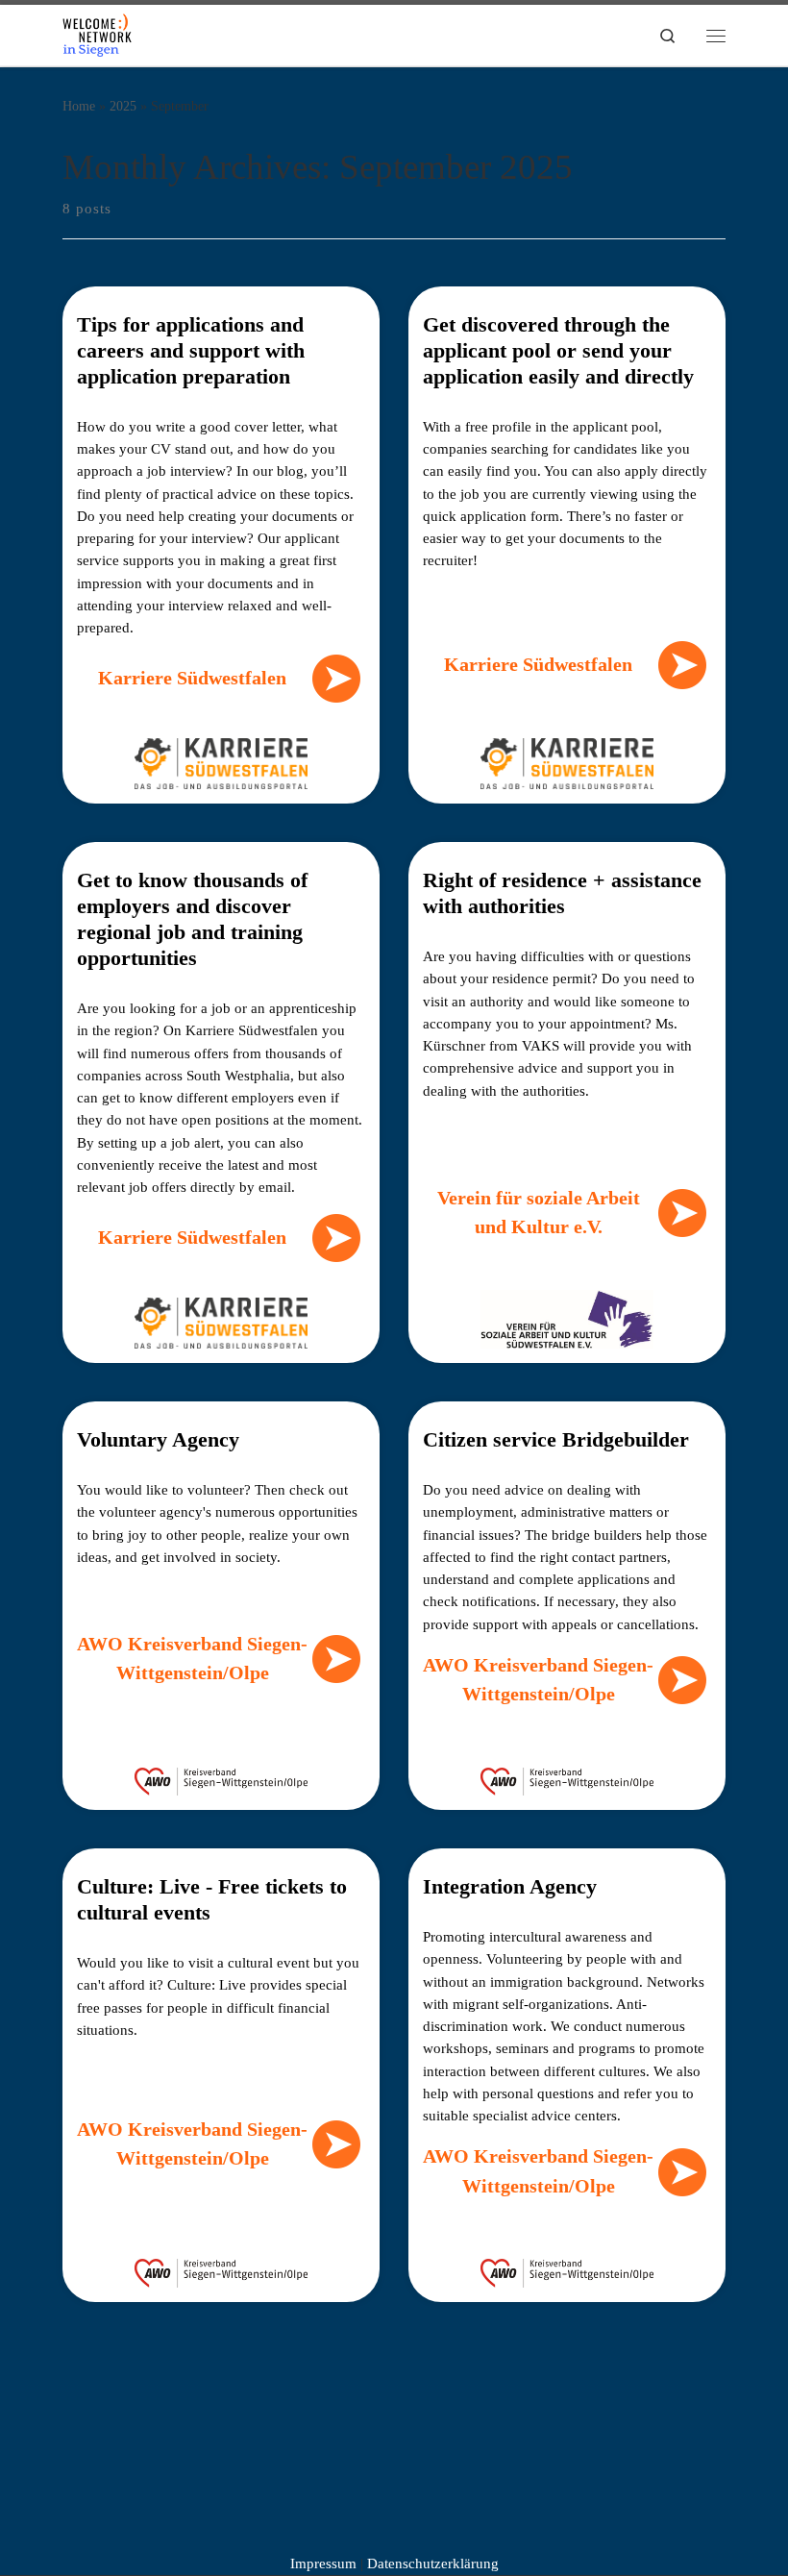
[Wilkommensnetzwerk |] (97, 33)
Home (79, 106)
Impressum (323, 2564)
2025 (123, 106)
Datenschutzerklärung (433, 2564)
